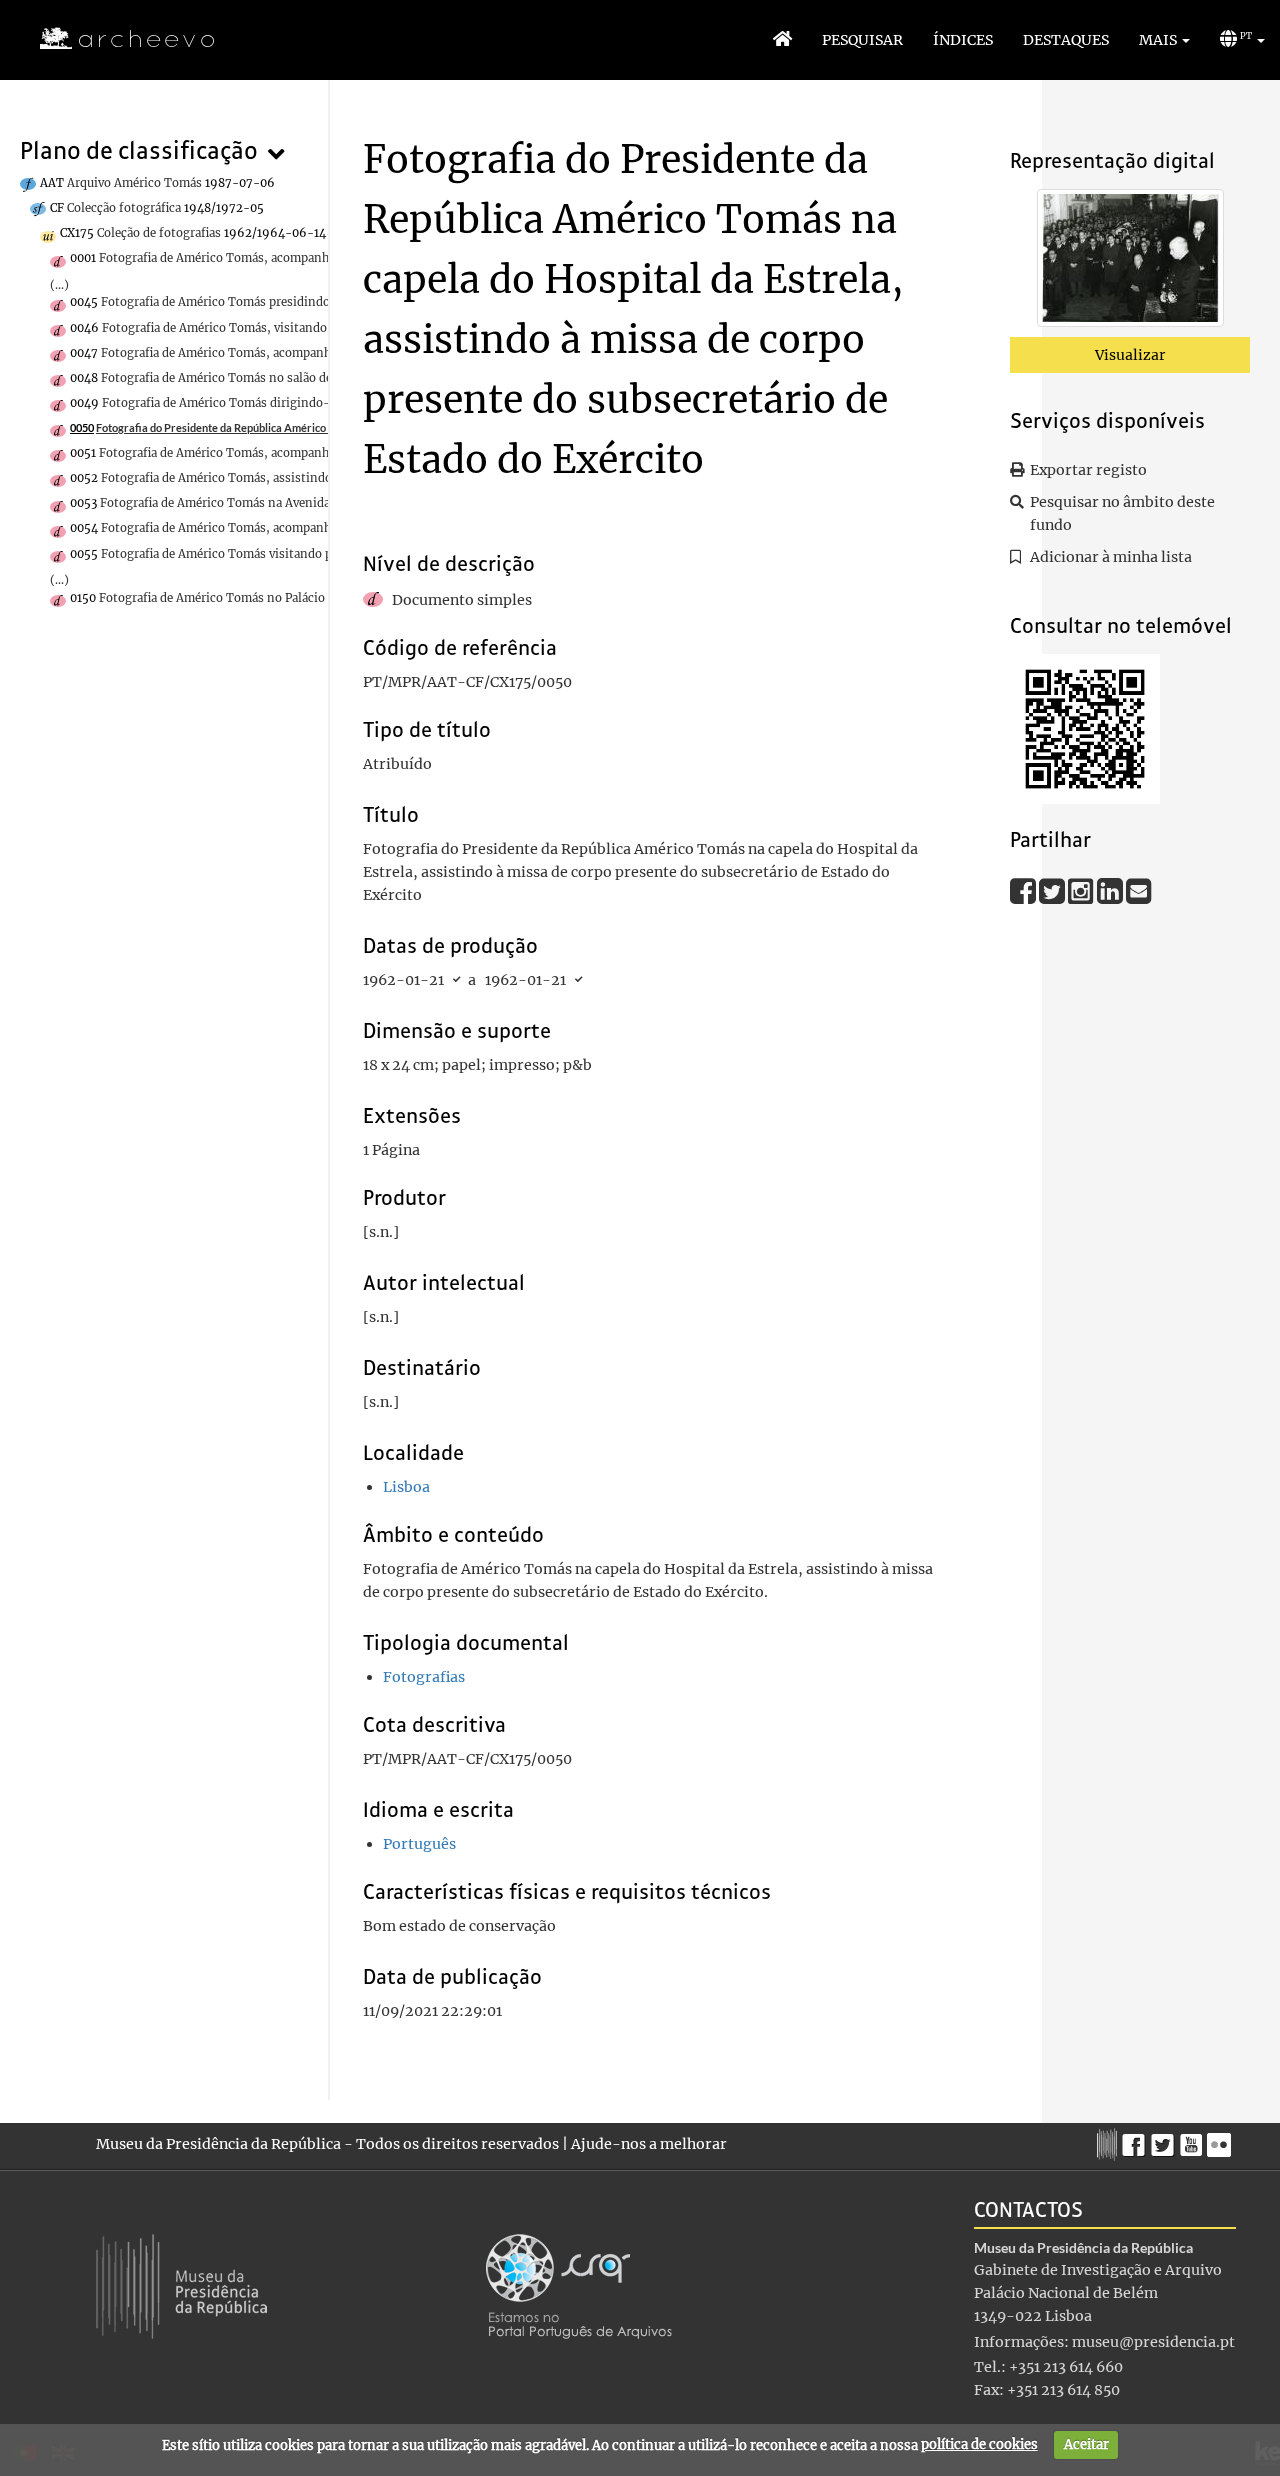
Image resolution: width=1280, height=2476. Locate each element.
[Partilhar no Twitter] (1053, 890)
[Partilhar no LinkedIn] (1111, 890)
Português (419, 1844)
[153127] (1130, 262)
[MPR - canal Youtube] (1193, 2139)
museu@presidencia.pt (1153, 2342)
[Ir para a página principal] (114, 39)
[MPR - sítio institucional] (1109, 2142)
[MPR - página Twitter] (1165, 2140)
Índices (963, 40)
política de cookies (979, 2444)
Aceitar (1086, 2444)
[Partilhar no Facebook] (1024, 890)
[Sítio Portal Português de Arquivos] (579, 2285)
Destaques (1066, 40)
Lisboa (406, 1487)
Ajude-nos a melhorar (649, 2144)
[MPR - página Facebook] (1136, 2140)
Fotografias (424, 1677)
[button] (1164, 40)
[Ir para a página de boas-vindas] (782, 40)
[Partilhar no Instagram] (1082, 890)
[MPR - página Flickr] (1221, 2140)
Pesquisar (862, 40)
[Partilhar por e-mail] (1139, 890)
